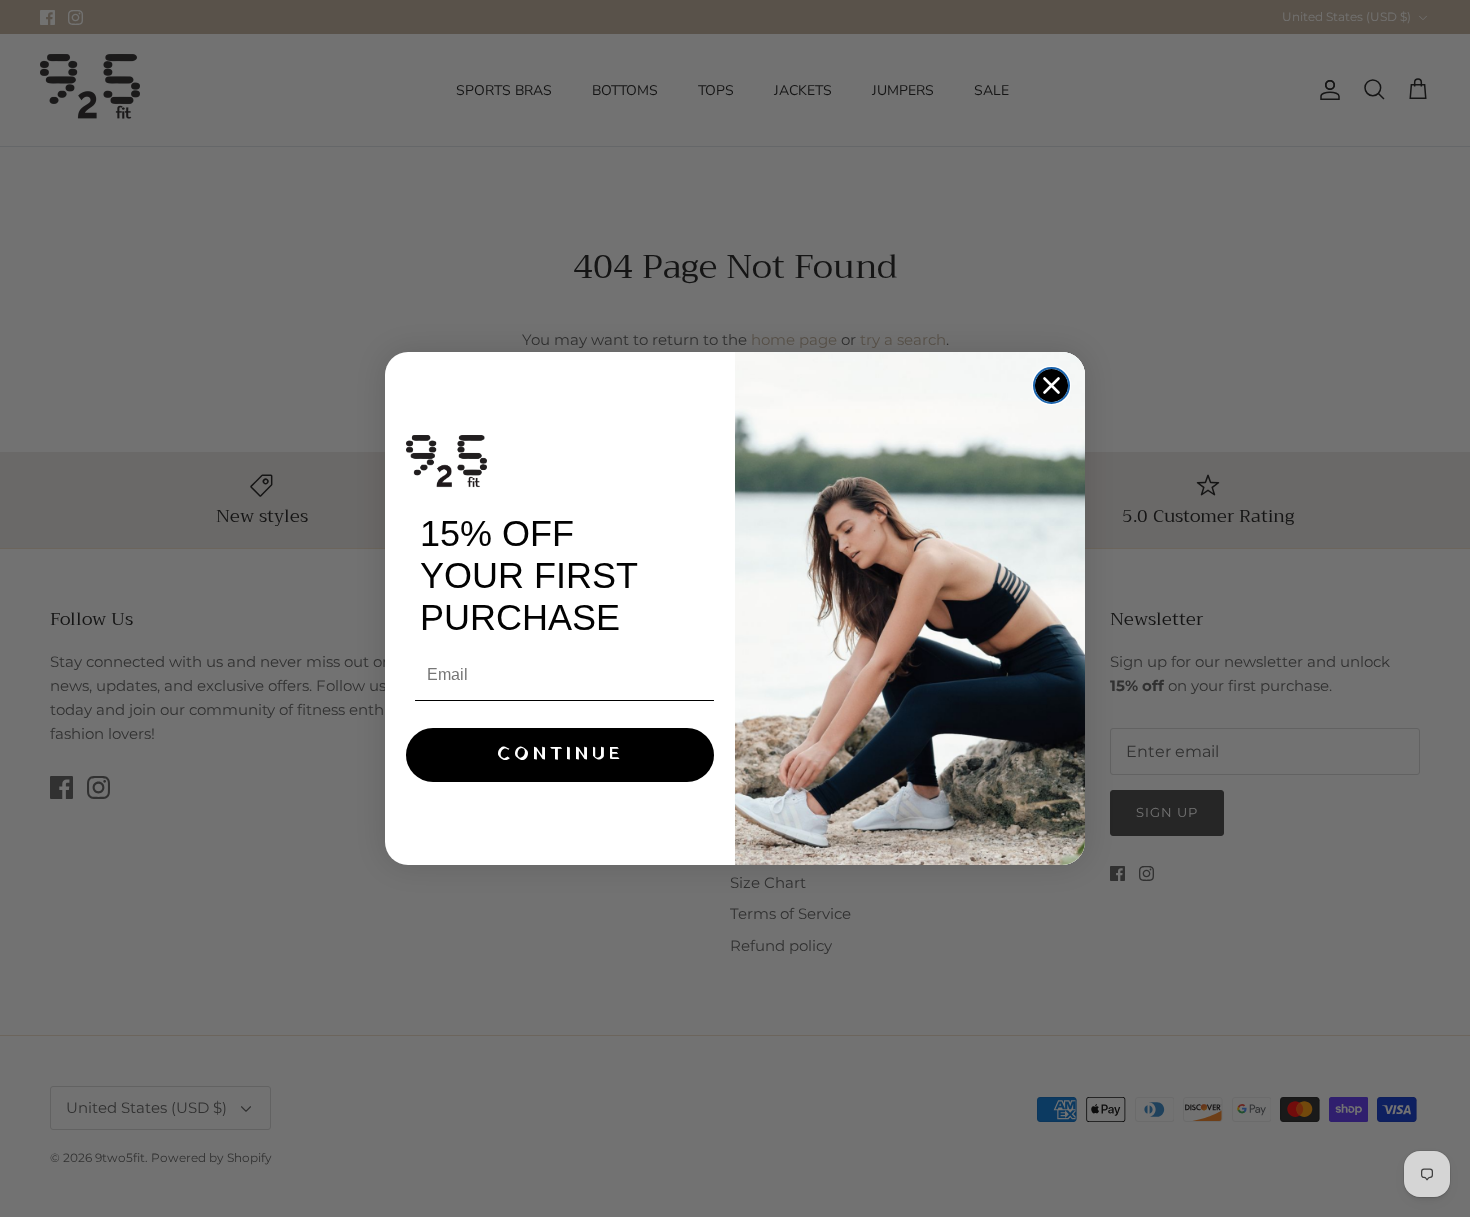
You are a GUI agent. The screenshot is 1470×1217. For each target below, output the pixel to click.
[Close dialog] (1051, 385)
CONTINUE (560, 754)
